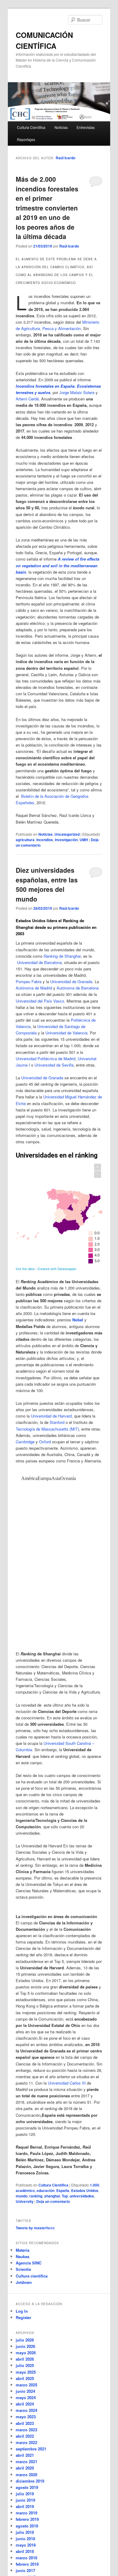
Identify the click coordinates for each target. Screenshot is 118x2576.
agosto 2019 (27, 2487)
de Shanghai (62, 956)
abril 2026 (25, 2359)
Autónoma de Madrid (34, 988)
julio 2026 (25, 2340)
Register (23, 2317)
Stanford (57, 1422)
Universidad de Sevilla (54, 1065)
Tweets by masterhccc (35, 2228)
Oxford (45, 1442)
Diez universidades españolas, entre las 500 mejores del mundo (47, 884)
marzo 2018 (26, 2558)
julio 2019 (25, 2494)
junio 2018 (25, 2539)
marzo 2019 (26, 2513)
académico (25, 2190)
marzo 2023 (26, 2430)
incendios (45, 840)
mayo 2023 (26, 2417)
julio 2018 (25, 2532)
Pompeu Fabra (29, 981)
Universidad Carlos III (67, 2083)
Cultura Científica (31, 127)
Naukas (23, 2256)
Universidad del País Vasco (40, 1001)
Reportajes (26, 139)
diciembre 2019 (30, 2481)
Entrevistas (86, 127)
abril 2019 (25, 2506)
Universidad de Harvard (51, 1416)
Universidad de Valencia (66, 1033)
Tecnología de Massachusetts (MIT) (47, 1429)
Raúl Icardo (66, 158)
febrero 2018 (27, 2564)
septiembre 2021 (31, 2449)
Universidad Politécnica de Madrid (46, 1059)
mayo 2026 (26, 2353)
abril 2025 (25, 2378)
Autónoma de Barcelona (78, 988)
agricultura (25, 840)
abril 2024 (25, 2404)
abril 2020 (25, 2468)
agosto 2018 (27, 2526)
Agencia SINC (29, 2263)
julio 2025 (25, 2365)
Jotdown (24, 2282)
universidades (82, 2196)
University (25, 2201)
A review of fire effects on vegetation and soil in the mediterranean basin (57, 565)
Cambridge (25, 1442)
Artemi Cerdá (27, 399)
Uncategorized (67, 834)
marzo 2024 (26, 2410)
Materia (23, 2250)
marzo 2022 (26, 2442)
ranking (36, 2196)
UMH (84, 840)
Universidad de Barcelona (39, 962)
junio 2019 (25, 2500)
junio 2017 (25, 2570)
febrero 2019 (27, 2519)
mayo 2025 (26, 2372)
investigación (66, 840)
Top (65, 2196)
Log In (22, 2311)
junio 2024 (25, 2391)
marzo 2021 (26, 2461)
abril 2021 (25, 2455)
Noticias (61, 127)
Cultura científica (32, 2276)
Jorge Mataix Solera (77, 392)
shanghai (52, 2196)
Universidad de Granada (71, 981)
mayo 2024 (26, 2397)
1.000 (95, 2185)
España (63, 2190)
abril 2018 (25, 2551)
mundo (22, 2196)
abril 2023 (25, 2423)
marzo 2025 (26, 2385)
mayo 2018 (26, 2545)
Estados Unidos (85, 2190)
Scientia (23, 2269)
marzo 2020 (26, 2475)
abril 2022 (25, 2436)
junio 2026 (25, 2346)
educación (46, 2190)
